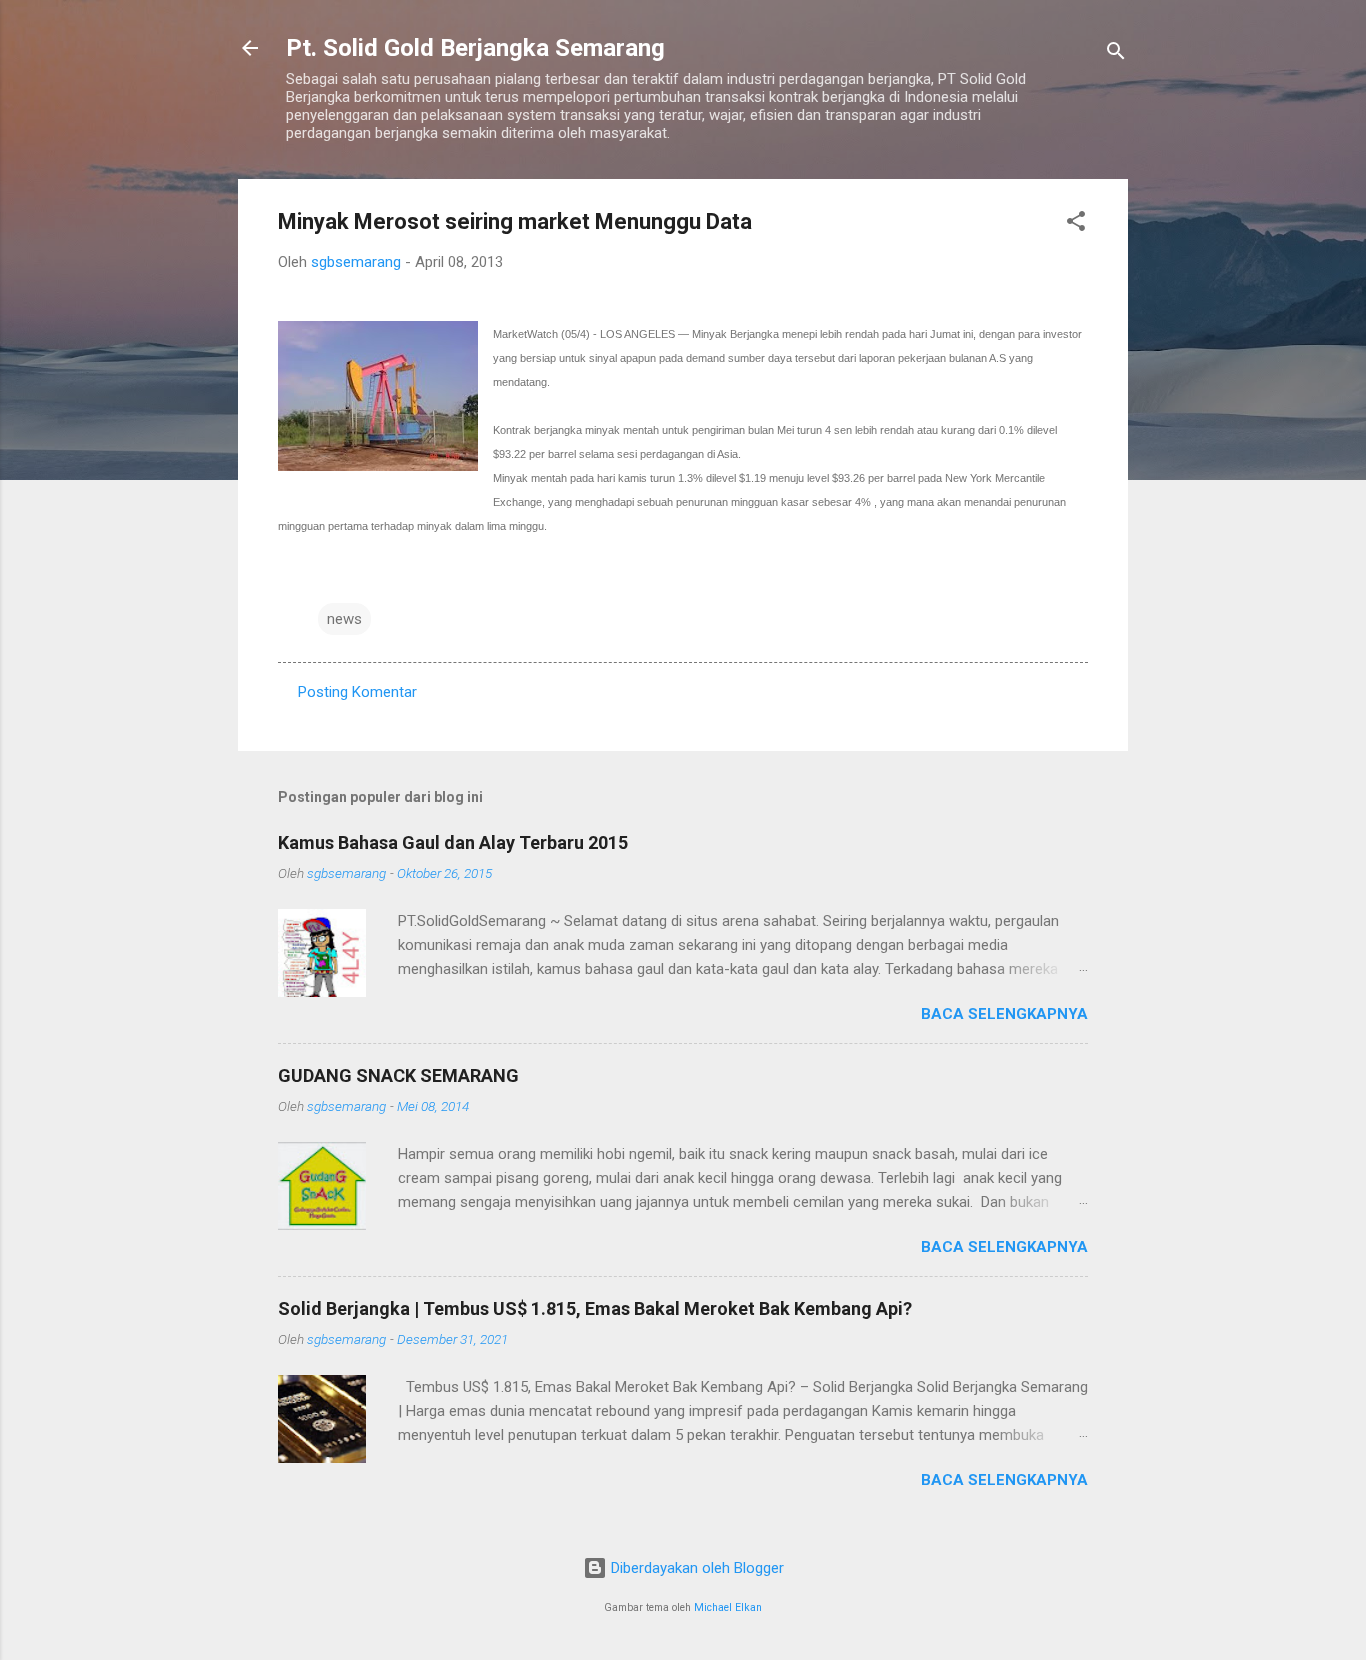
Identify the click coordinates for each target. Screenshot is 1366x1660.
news (344, 619)
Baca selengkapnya (1004, 1014)
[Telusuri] (1116, 54)
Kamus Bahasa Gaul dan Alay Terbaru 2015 (453, 842)
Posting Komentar (357, 692)
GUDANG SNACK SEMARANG (398, 1075)
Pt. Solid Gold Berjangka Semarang (475, 48)
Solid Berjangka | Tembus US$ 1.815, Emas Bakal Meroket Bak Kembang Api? (595, 1308)
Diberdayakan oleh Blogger (695, 1568)
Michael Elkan (728, 1607)
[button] (1076, 224)
